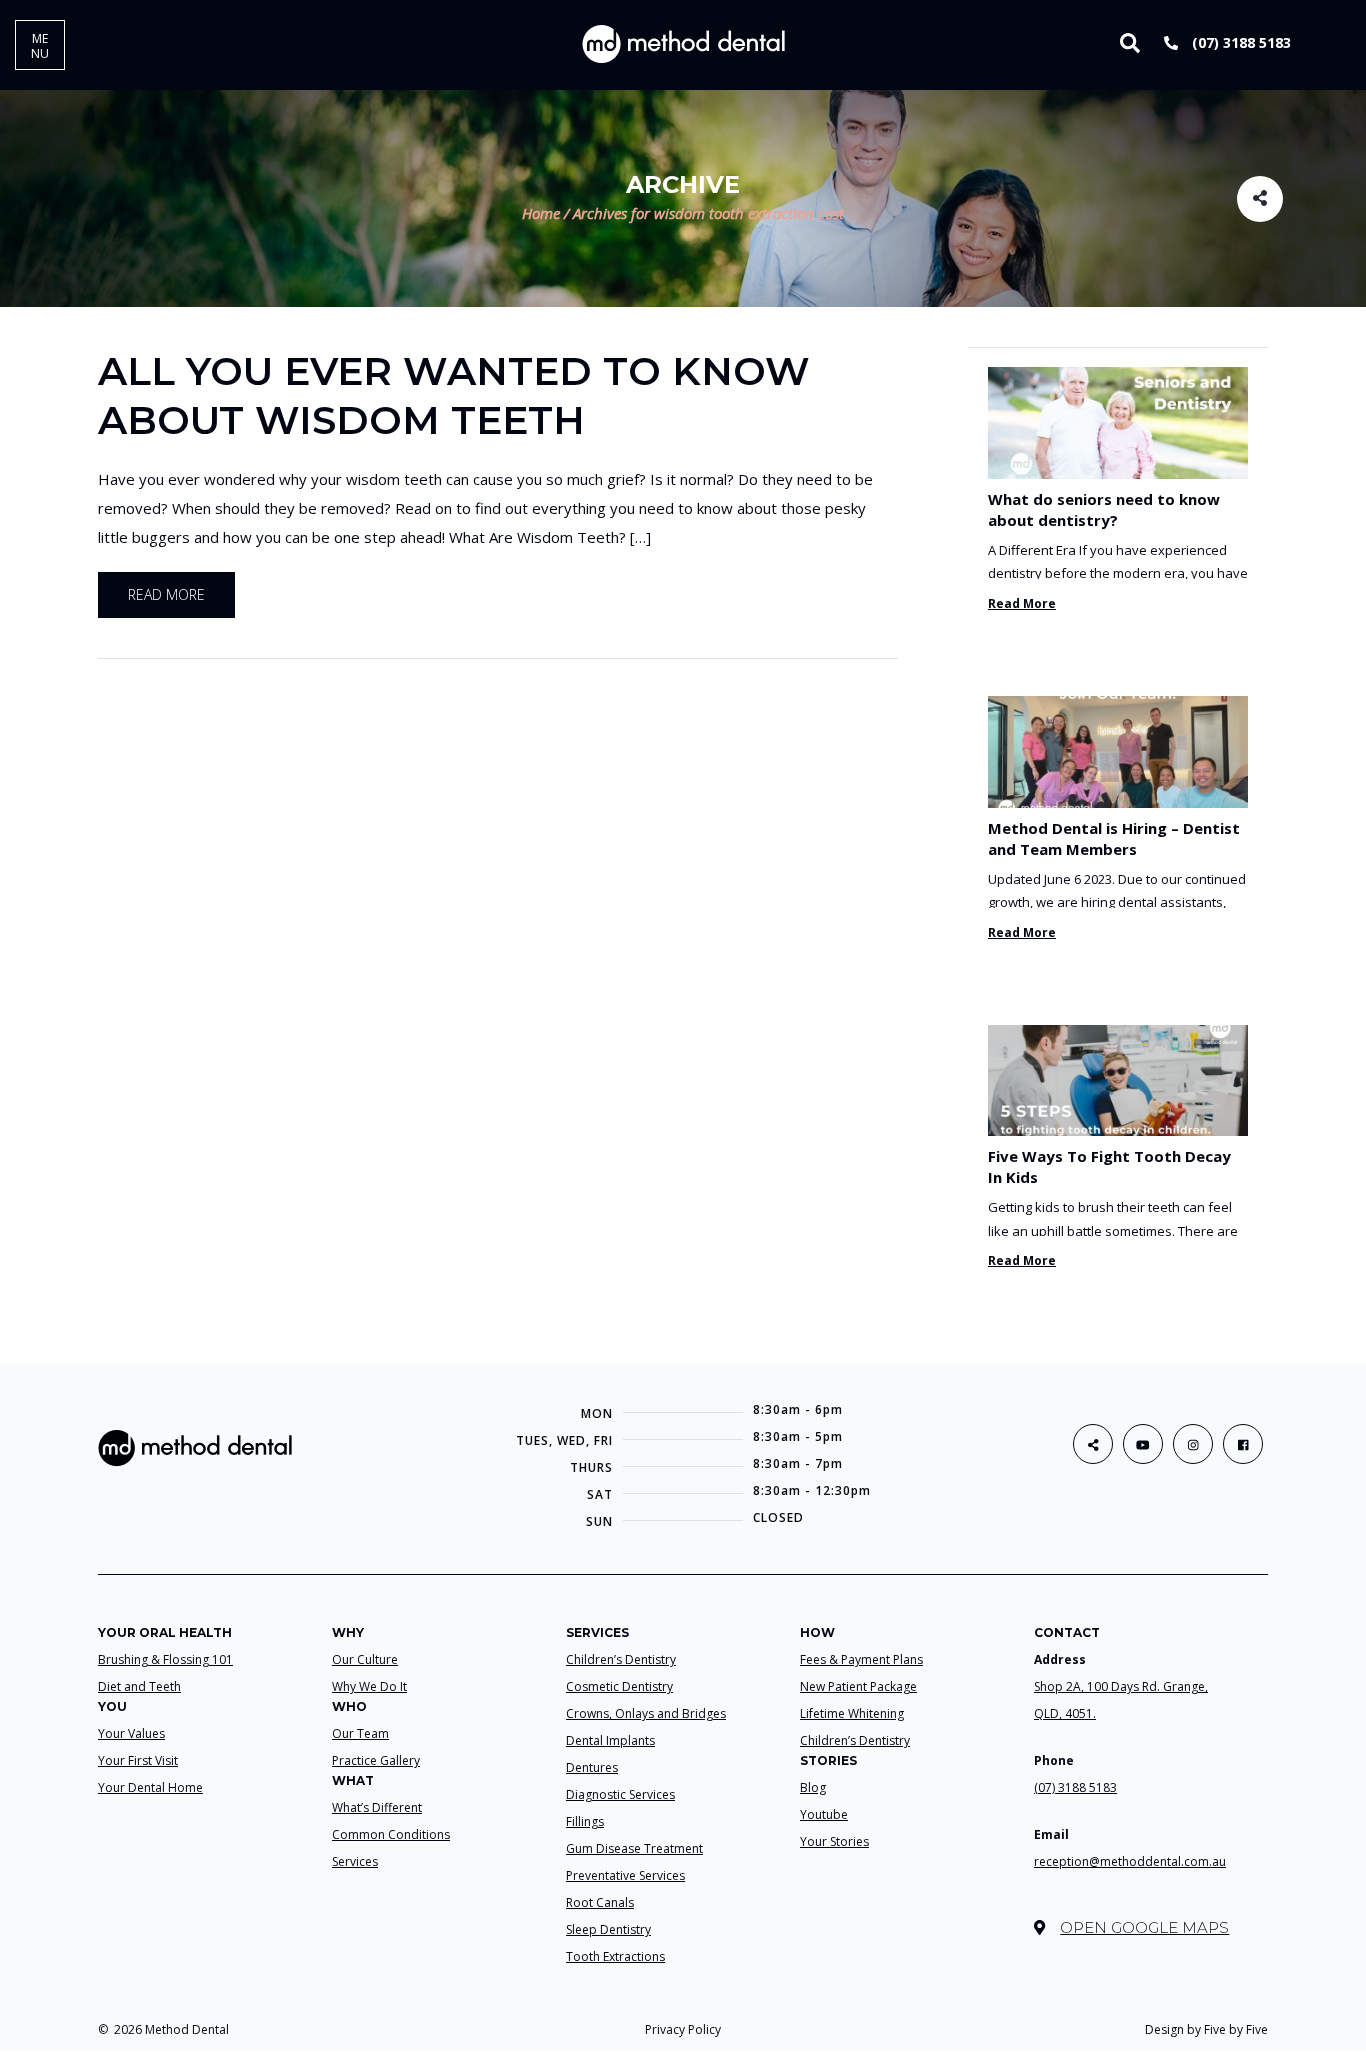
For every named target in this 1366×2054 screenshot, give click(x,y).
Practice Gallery (376, 1760)
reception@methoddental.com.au (1130, 1861)
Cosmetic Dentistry (619, 1686)
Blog (813, 1787)
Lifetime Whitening (852, 1713)
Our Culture (365, 1659)
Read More (1022, 603)
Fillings (585, 1821)
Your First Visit (138, 1760)
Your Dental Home (150, 1787)
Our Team (360, 1733)
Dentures (592, 1767)
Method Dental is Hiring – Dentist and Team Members (1114, 838)
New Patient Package (858, 1686)
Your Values (131, 1733)
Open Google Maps (1144, 1927)
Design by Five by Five (1206, 2029)
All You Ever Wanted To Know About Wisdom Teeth (454, 395)
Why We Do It (369, 1686)
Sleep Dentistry (608, 1929)
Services (355, 1861)
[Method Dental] (683, 43)
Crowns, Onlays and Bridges (646, 1713)
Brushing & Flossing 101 (165, 1659)
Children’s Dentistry (621, 1659)
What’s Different (377, 1807)
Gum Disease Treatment (634, 1848)
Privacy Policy (683, 2029)
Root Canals (600, 1902)
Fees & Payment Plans (861, 1659)
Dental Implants (610, 1740)
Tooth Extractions (615, 1956)
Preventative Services (625, 1875)
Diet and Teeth (139, 1686)
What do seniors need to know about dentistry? (1104, 509)
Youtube (824, 1814)
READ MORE (166, 594)
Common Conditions (391, 1834)
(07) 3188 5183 (1239, 42)
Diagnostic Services (620, 1794)
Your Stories (834, 1841)
